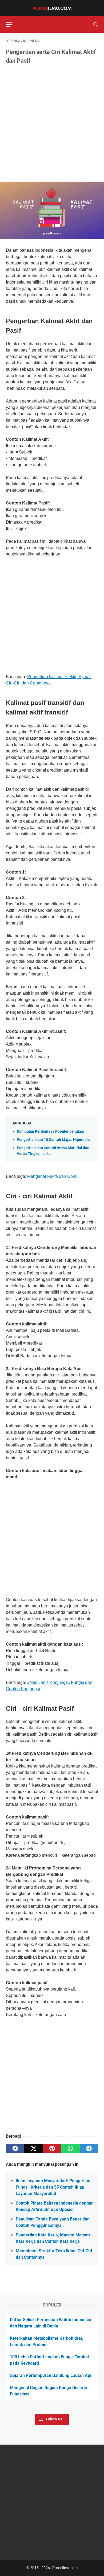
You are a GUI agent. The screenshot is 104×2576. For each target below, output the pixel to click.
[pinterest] (52, 2149)
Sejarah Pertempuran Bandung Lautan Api (51, 2375)
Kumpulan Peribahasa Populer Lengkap (50, 1131)
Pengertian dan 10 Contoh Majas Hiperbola (53, 1140)
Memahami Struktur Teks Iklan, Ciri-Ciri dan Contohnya (54, 2254)
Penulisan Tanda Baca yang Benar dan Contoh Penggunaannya (53, 2222)
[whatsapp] (71, 2149)
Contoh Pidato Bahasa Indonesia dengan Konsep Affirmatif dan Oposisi (55, 2206)
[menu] (12, 24)
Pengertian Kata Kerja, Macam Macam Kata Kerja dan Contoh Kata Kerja (53, 2238)
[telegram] (89, 2149)
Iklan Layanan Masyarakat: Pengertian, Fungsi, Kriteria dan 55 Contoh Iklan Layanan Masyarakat (54, 2187)
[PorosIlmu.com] (52, 8)
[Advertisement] (52, 123)
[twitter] (33, 2149)
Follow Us (54, 2419)
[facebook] (15, 2149)
